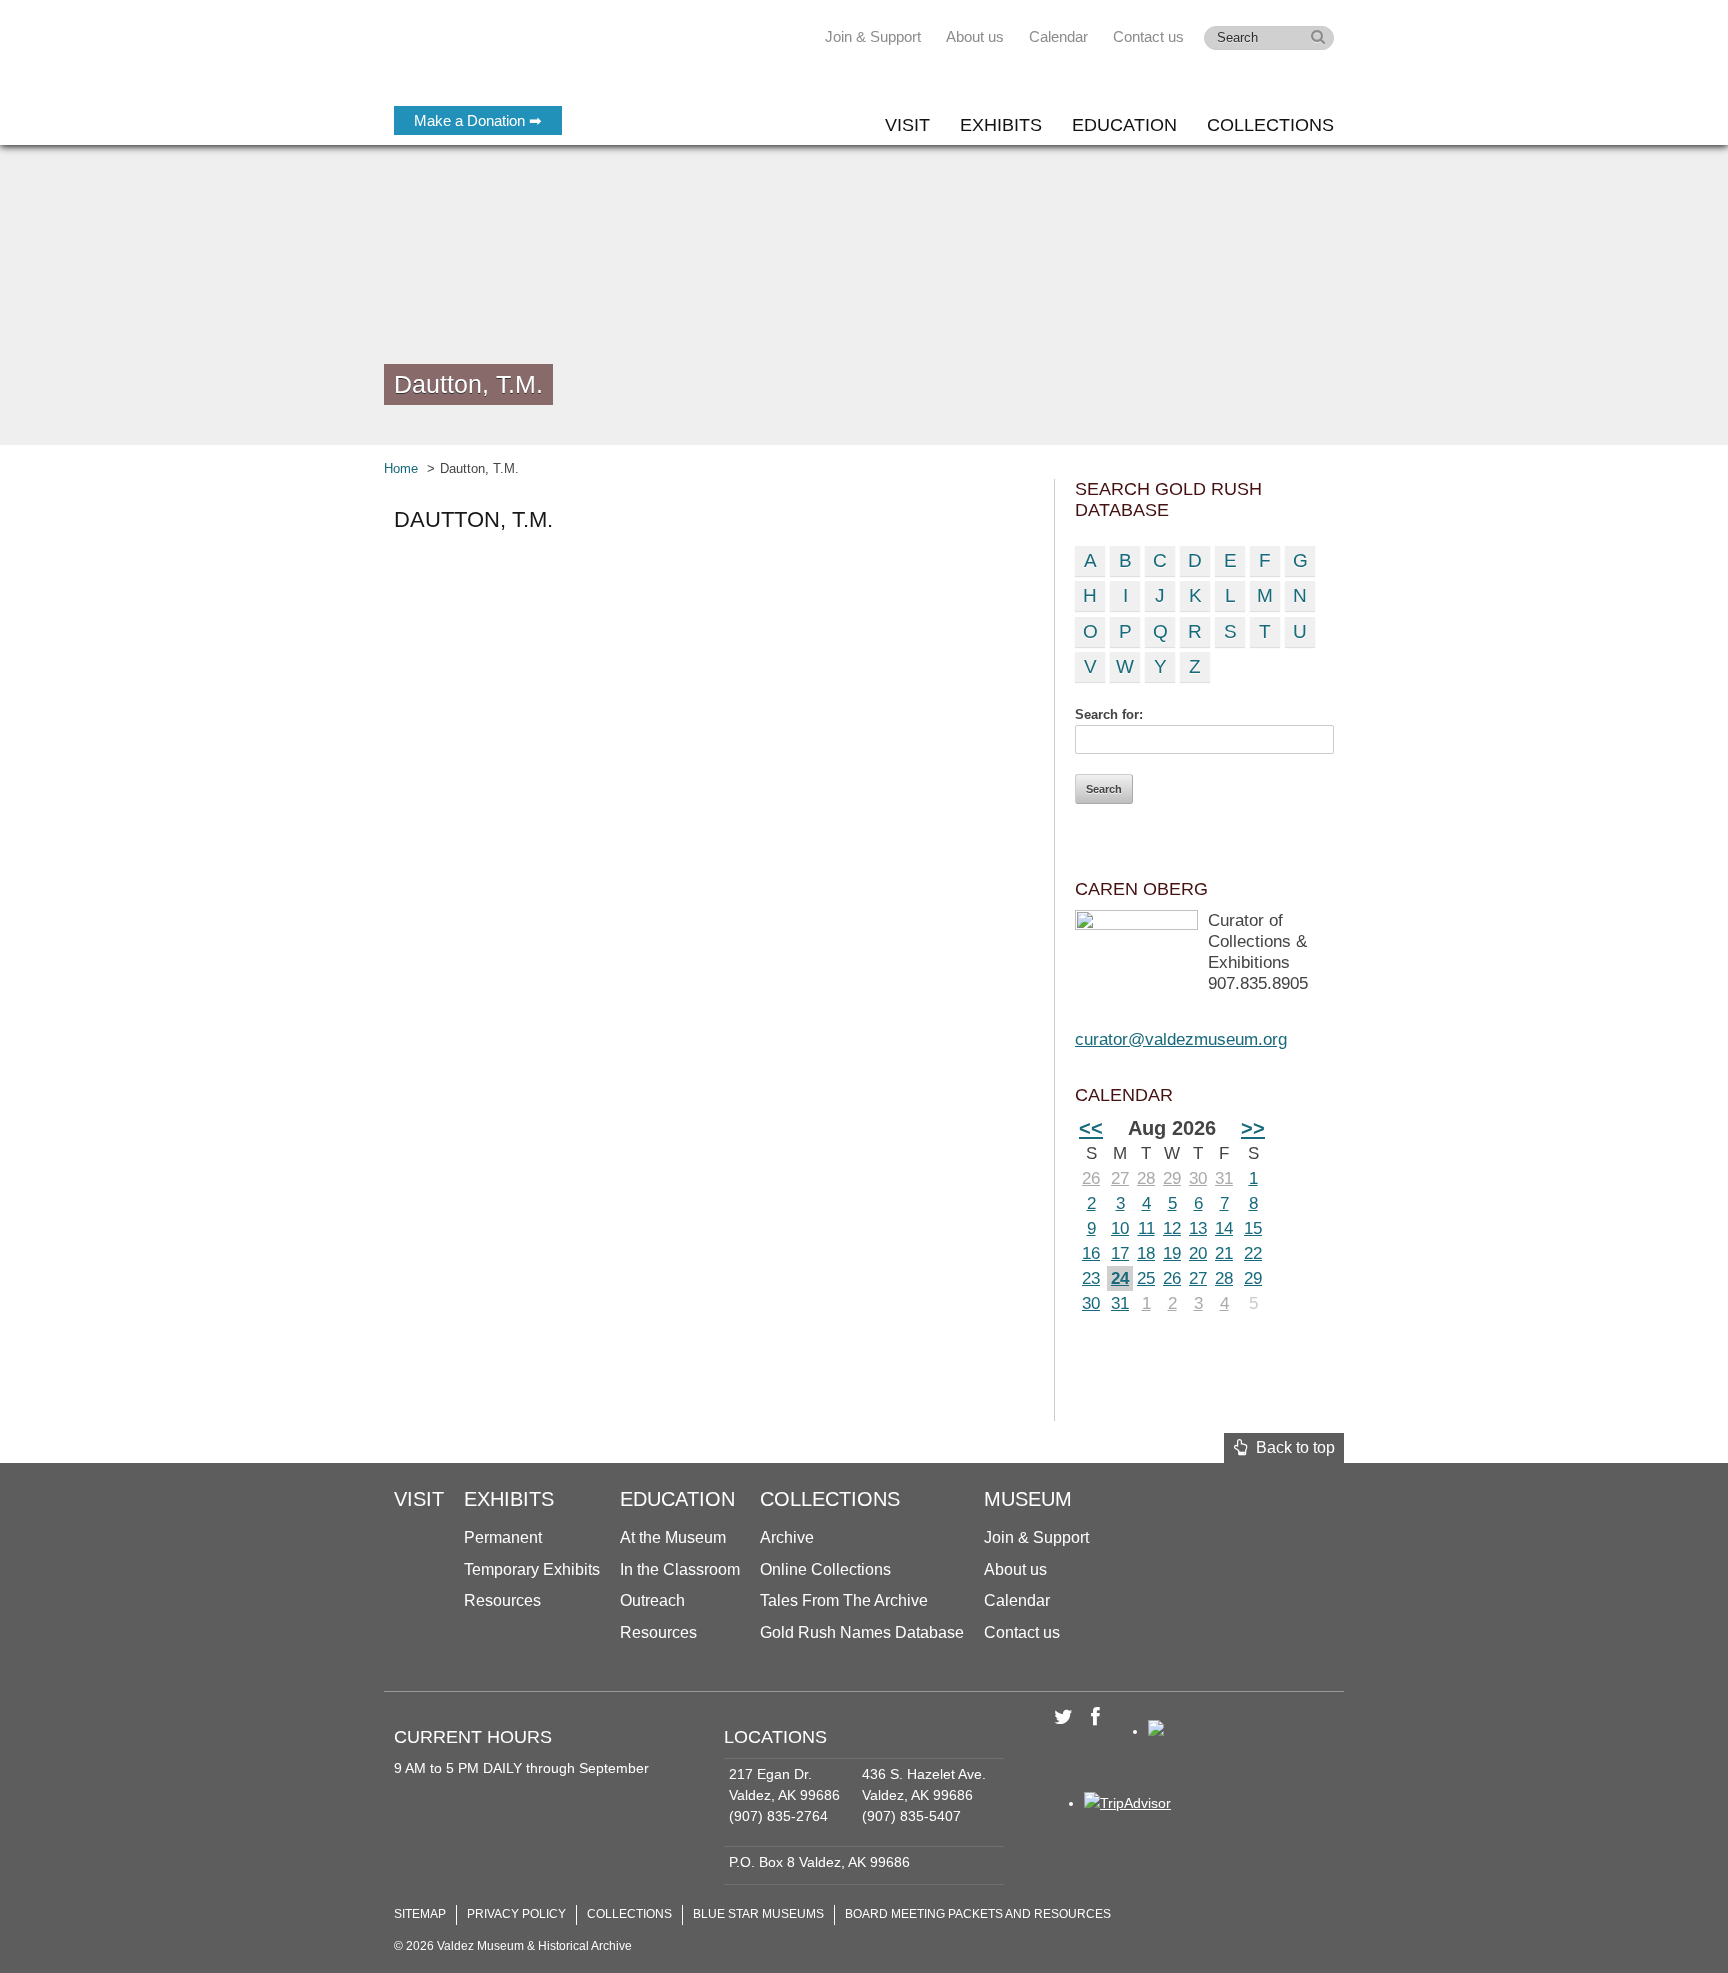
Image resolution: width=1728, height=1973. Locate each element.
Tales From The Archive (844, 1600)
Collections (1270, 125)
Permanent (503, 1537)
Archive (787, 1537)
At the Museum (673, 1537)
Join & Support (873, 36)
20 (1198, 1253)
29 (1172, 1178)
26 (1091, 1178)
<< (1091, 1128)
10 (1120, 1228)
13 (1198, 1228)
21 (1224, 1253)
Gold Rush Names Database (862, 1632)
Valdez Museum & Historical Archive (526, 60)
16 (1091, 1253)
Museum (1028, 1499)
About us (975, 36)
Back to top (1291, 1447)
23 (1091, 1278)
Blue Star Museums (758, 1914)
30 (1198, 1178)
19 (1172, 1253)
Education (1124, 125)
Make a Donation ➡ (478, 120)
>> (1253, 1128)
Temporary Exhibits (532, 1569)
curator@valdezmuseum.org (1181, 1039)
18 (1146, 1253)
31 (1224, 1178)
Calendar (1058, 36)
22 (1253, 1253)
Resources (502, 1600)
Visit (907, 125)
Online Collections (825, 1569)
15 (1253, 1228)
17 (1120, 1253)
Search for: (1109, 714)
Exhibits (1001, 125)
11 (1146, 1228)
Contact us (1148, 36)
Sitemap (420, 1914)
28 (1146, 1178)
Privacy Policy (516, 1914)
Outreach (652, 1600)
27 (1120, 1178)
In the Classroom (680, 1569)
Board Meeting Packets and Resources (978, 1914)
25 (1146, 1278)
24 (1120, 1278)
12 (1172, 1228)
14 (1224, 1228)
